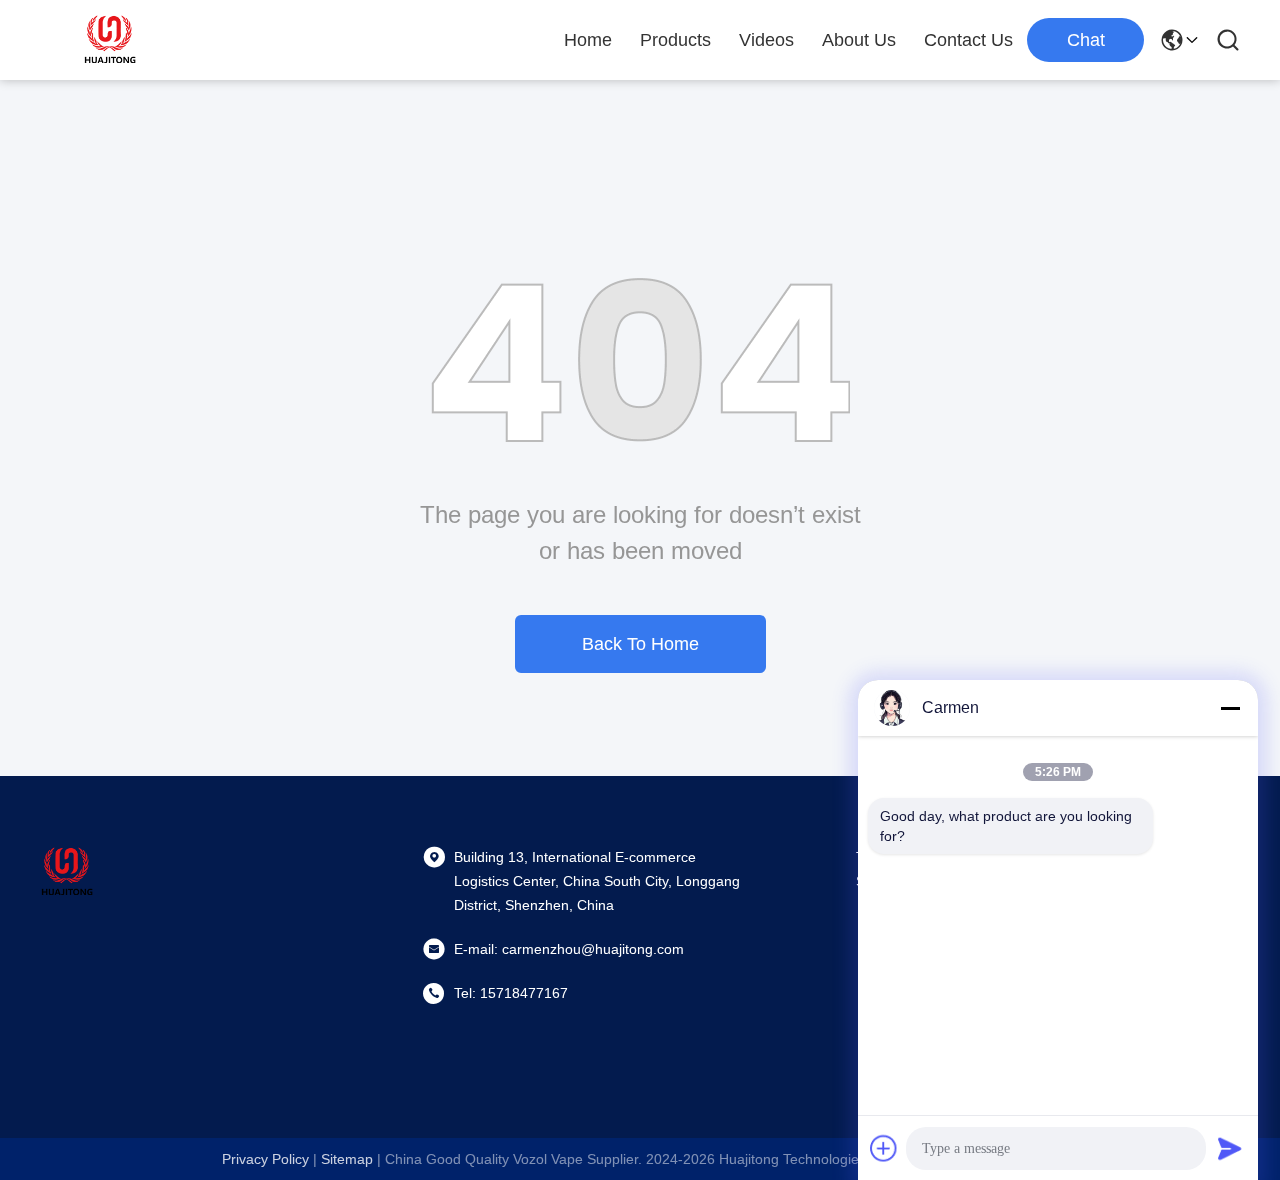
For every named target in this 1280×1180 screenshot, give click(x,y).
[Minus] (1230, 708)
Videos (766, 40)
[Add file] (884, 1148)
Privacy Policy (265, 1159)
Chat (1086, 40)
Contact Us (968, 40)
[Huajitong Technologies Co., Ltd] (110, 40)
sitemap (347, 1159)
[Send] (1230, 1148)
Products (675, 40)
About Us (859, 40)
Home (588, 40)
